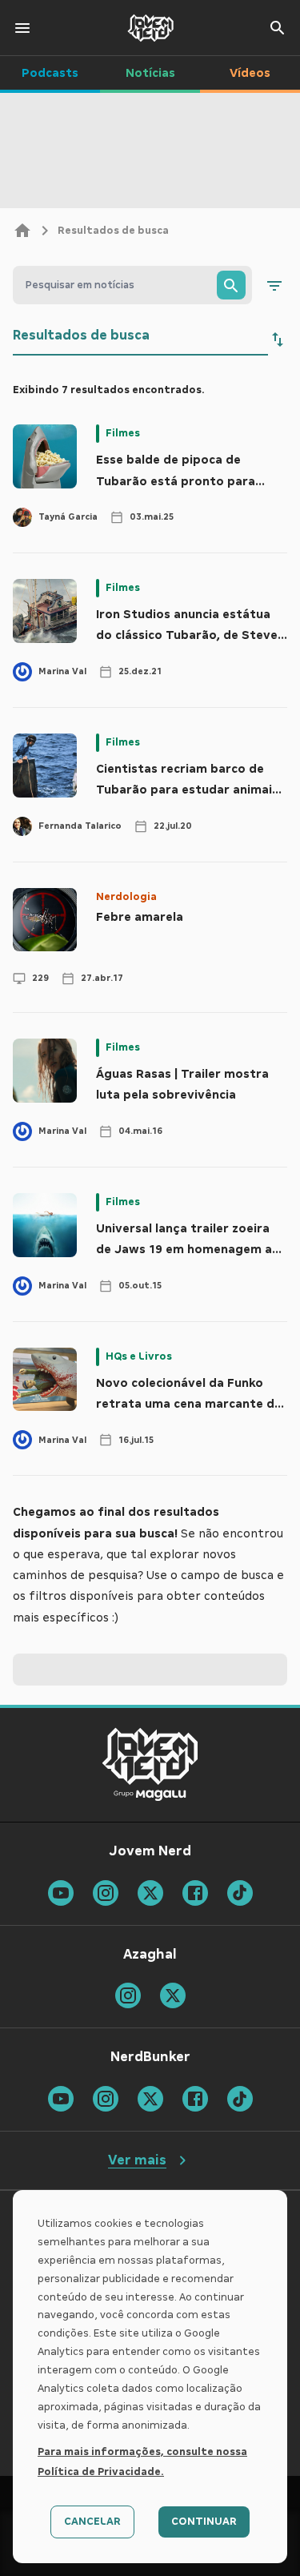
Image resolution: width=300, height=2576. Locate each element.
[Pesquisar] (231, 285)
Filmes (123, 433)
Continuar (204, 2522)
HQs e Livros (139, 1356)
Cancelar (92, 2522)
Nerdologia (126, 897)
